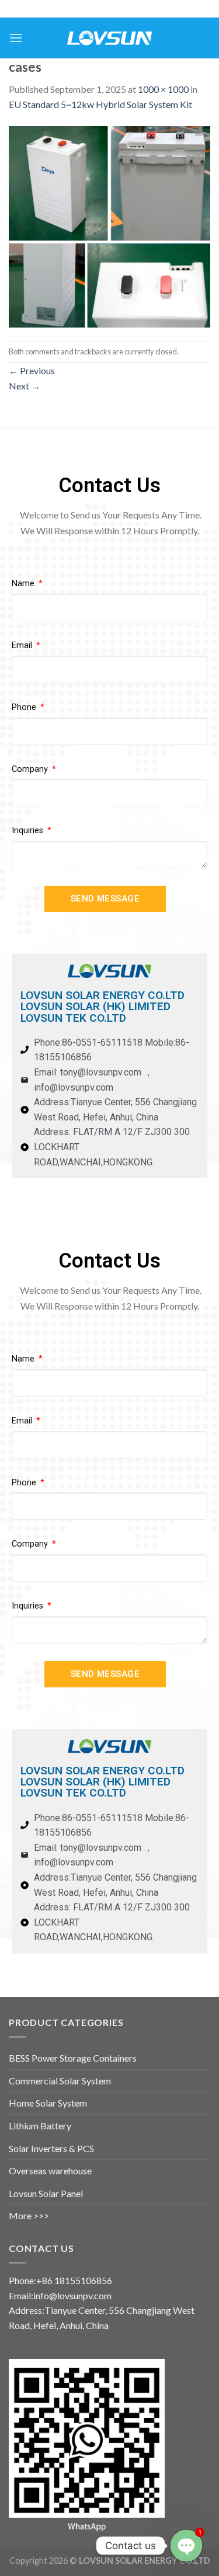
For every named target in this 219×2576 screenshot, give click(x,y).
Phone (25, 707)
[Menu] (16, 38)
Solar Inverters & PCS (51, 2148)
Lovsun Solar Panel (46, 2193)
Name (24, 584)
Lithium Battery (40, 2126)
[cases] (109, 225)
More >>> (29, 2215)
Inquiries (29, 831)
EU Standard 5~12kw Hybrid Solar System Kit (100, 104)
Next (25, 386)
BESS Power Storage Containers (73, 2058)
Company (31, 769)
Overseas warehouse (50, 2171)
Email (23, 645)
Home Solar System (48, 2103)
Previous (32, 370)
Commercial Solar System (60, 2081)
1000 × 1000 (163, 89)
